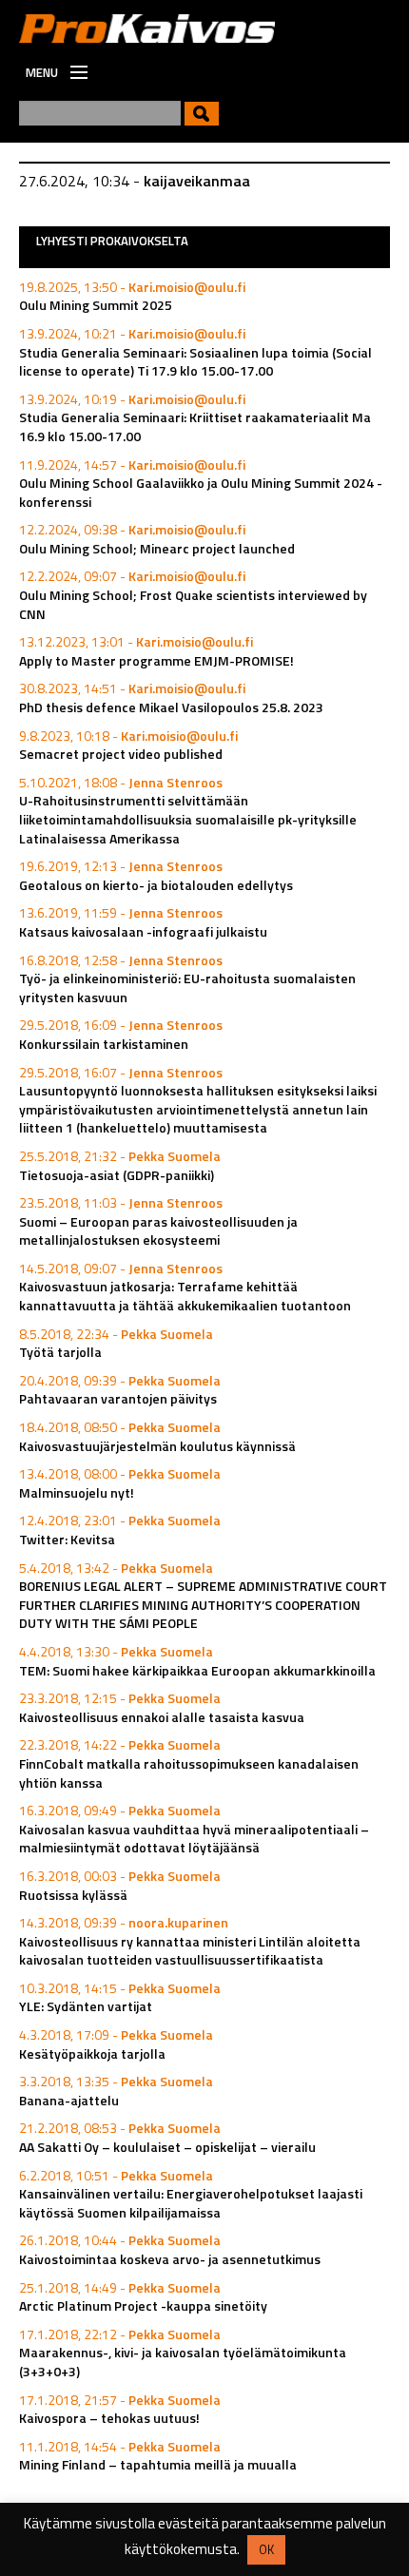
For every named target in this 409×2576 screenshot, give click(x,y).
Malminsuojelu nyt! (77, 1492)
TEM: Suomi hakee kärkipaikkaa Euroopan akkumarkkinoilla (197, 1670)
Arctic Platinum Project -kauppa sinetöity (143, 2305)
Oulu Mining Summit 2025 (96, 305)
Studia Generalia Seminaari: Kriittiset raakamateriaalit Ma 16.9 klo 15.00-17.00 (195, 426)
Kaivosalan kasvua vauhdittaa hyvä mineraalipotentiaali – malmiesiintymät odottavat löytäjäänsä (194, 1839)
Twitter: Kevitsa (67, 1539)
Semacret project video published (121, 754)
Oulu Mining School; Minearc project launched (157, 548)
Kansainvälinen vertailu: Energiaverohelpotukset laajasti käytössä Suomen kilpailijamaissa (191, 2203)
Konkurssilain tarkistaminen (104, 1044)
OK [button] (266, 2549)
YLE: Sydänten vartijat (86, 2006)
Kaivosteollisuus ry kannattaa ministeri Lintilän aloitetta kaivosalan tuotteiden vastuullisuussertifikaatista (190, 1951)
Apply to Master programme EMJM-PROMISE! (156, 660)
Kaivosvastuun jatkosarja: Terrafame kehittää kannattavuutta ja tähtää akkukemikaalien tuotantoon (185, 1296)
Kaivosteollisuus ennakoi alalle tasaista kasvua (162, 1717)
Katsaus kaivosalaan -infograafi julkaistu (143, 931)
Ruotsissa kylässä (73, 1895)
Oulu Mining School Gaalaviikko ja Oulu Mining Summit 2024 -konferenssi (201, 492)
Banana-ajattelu (69, 2100)
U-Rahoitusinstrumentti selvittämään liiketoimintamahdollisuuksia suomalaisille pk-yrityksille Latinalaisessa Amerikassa (188, 819)
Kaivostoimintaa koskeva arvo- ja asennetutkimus (170, 2259)
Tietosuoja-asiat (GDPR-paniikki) (117, 1175)
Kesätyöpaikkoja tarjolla (92, 2053)
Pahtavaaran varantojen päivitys (118, 1398)
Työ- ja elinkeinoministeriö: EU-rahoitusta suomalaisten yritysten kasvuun (187, 988)
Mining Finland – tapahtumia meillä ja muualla (158, 2464)
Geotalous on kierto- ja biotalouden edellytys (156, 885)
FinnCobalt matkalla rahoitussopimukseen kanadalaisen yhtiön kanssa (189, 1773)
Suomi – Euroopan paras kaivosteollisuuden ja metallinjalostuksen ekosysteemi (158, 1231)
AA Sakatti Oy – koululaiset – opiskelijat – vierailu (167, 2147)
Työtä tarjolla (60, 1352)
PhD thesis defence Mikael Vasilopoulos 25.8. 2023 (171, 707)
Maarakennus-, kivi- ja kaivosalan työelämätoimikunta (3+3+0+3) (183, 2362)
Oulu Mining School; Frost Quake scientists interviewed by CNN (193, 604)
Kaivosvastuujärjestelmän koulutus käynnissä (157, 1446)
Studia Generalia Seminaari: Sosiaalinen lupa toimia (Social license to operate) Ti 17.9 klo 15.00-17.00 (195, 362)
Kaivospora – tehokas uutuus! (109, 2418)
